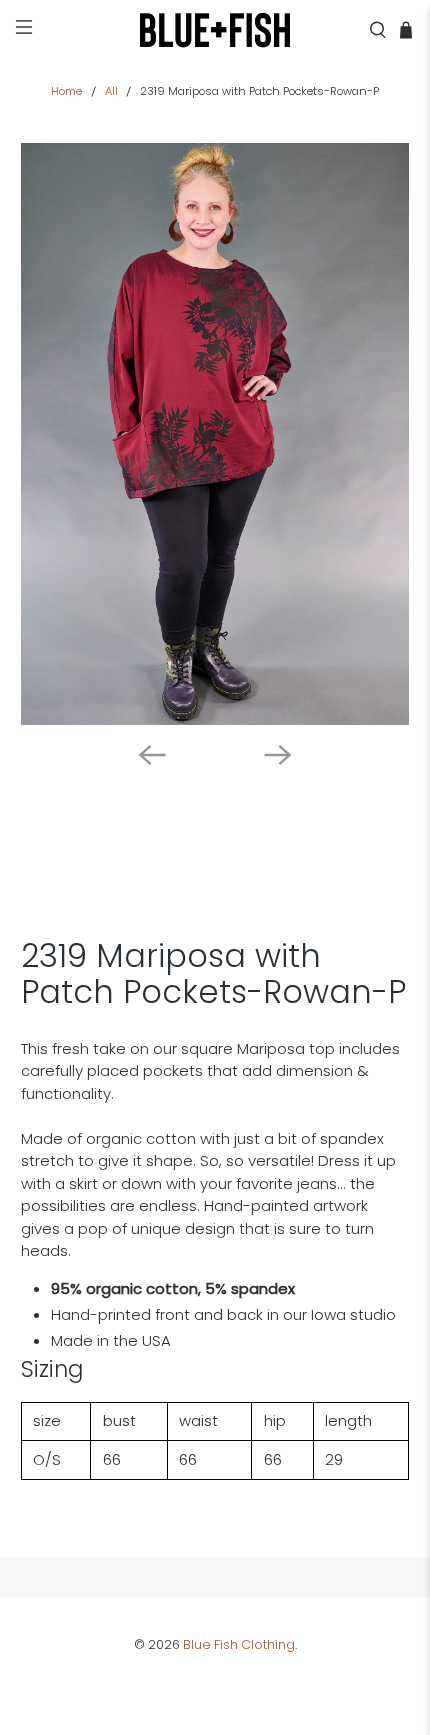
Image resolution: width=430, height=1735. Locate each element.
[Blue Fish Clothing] (215, 30)
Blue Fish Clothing (239, 1644)
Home (66, 91)
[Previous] (152, 755)
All (111, 91)
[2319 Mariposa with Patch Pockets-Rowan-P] (215, 434)
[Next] (278, 755)
